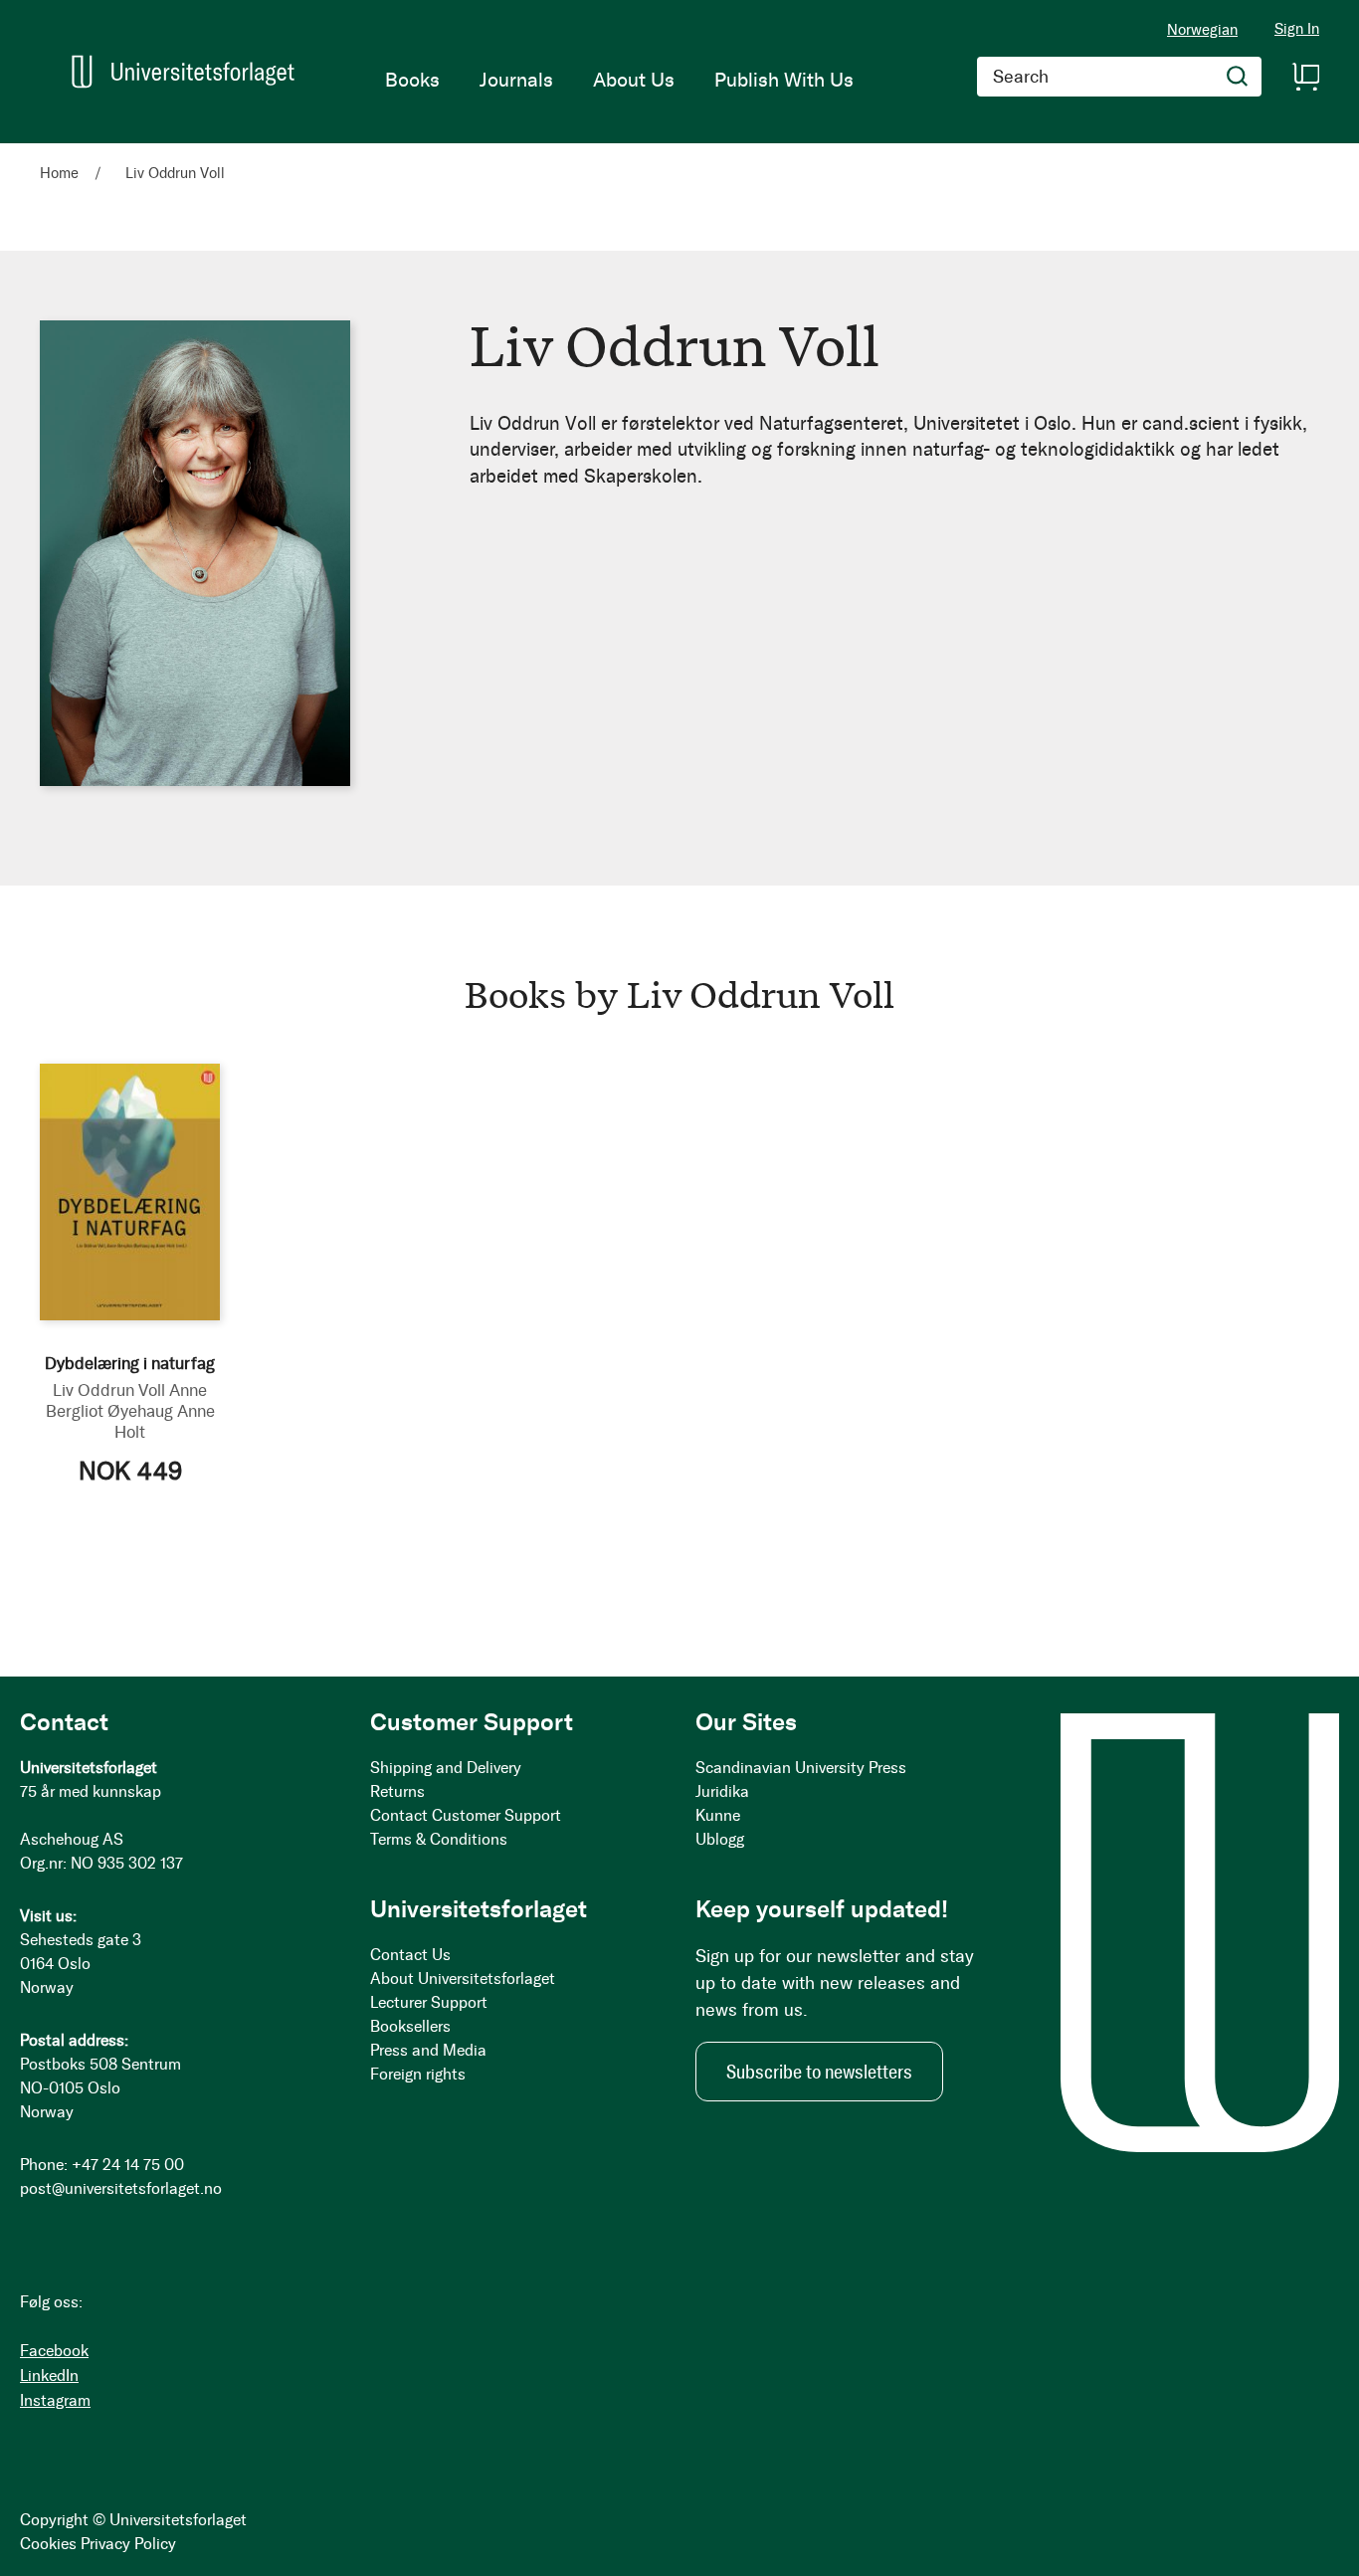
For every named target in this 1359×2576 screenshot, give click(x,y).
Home (61, 173)
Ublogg (720, 1839)
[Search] (1238, 77)
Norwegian (1202, 30)
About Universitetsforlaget (463, 1979)
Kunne (718, 1815)
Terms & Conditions (439, 1839)
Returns (397, 1791)
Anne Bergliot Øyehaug (127, 1400)
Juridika (722, 1791)
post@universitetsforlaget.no (121, 2188)
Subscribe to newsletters (819, 2072)
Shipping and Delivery (446, 1768)
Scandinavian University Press (801, 1768)
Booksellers (410, 2026)
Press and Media (428, 2050)
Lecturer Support (429, 2002)
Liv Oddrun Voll (109, 1390)
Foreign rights (418, 2074)
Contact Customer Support (466, 1815)
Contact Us (410, 1955)
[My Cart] (1305, 77)
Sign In (1297, 29)
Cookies (48, 2544)
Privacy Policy (128, 2544)
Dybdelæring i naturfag (130, 1363)
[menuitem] (412, 80)
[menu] (619, 80)
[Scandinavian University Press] (183, 71)
